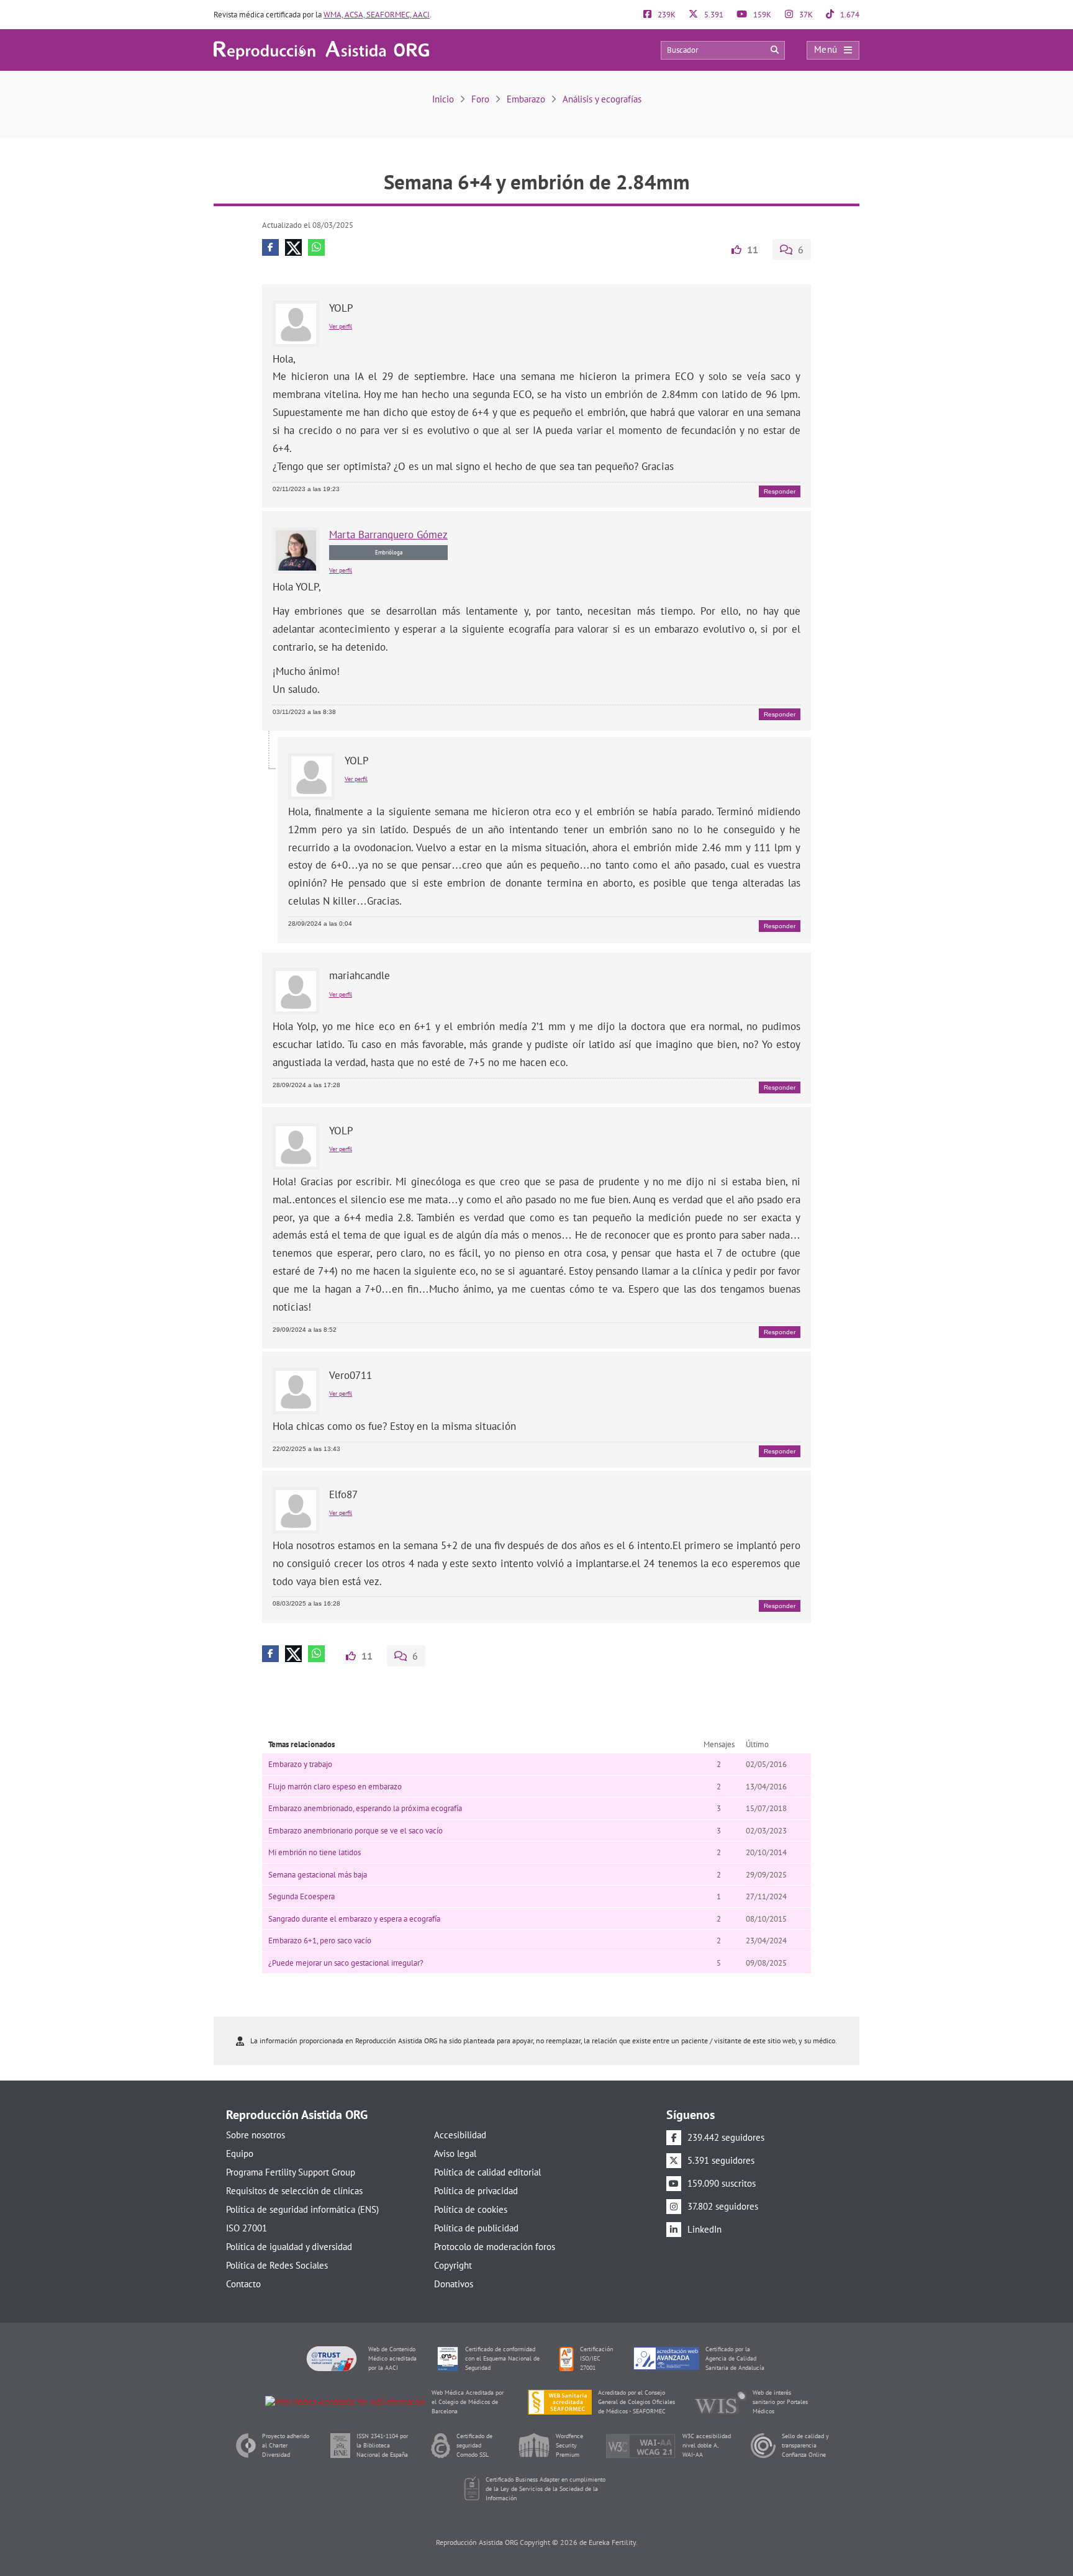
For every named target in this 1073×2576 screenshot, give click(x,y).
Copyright (453, 2265)
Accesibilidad (460, 2135)
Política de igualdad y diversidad (289, 2247)
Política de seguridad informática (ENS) (302, 2209)
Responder (780, 491)
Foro (480, 99)
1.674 (849, 15)
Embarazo (526, 99)
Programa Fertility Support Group (291, 2172)
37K (805, 15)
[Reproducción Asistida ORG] (321, 49)
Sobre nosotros (256, 2135)
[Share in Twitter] (293, 247)
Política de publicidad (476, 2228)
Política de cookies (471, 2209)
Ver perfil (341, 326)
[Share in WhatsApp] (316, 247)
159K (761, 15)
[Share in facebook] (270, 247)
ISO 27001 (247, 2228)
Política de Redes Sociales (277, 2265)
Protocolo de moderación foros (495, 2247)
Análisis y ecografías (602, 99)
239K (666, 15)
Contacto (243, 2284)
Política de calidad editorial (487, 2172)
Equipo (240, 2153)
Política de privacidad (476, 2191)
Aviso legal (455, 2153)
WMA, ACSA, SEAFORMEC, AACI (377, 15)
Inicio (443, 99)
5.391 (713, 15)
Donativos (454, 2284)
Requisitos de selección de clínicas (294, 2191)
